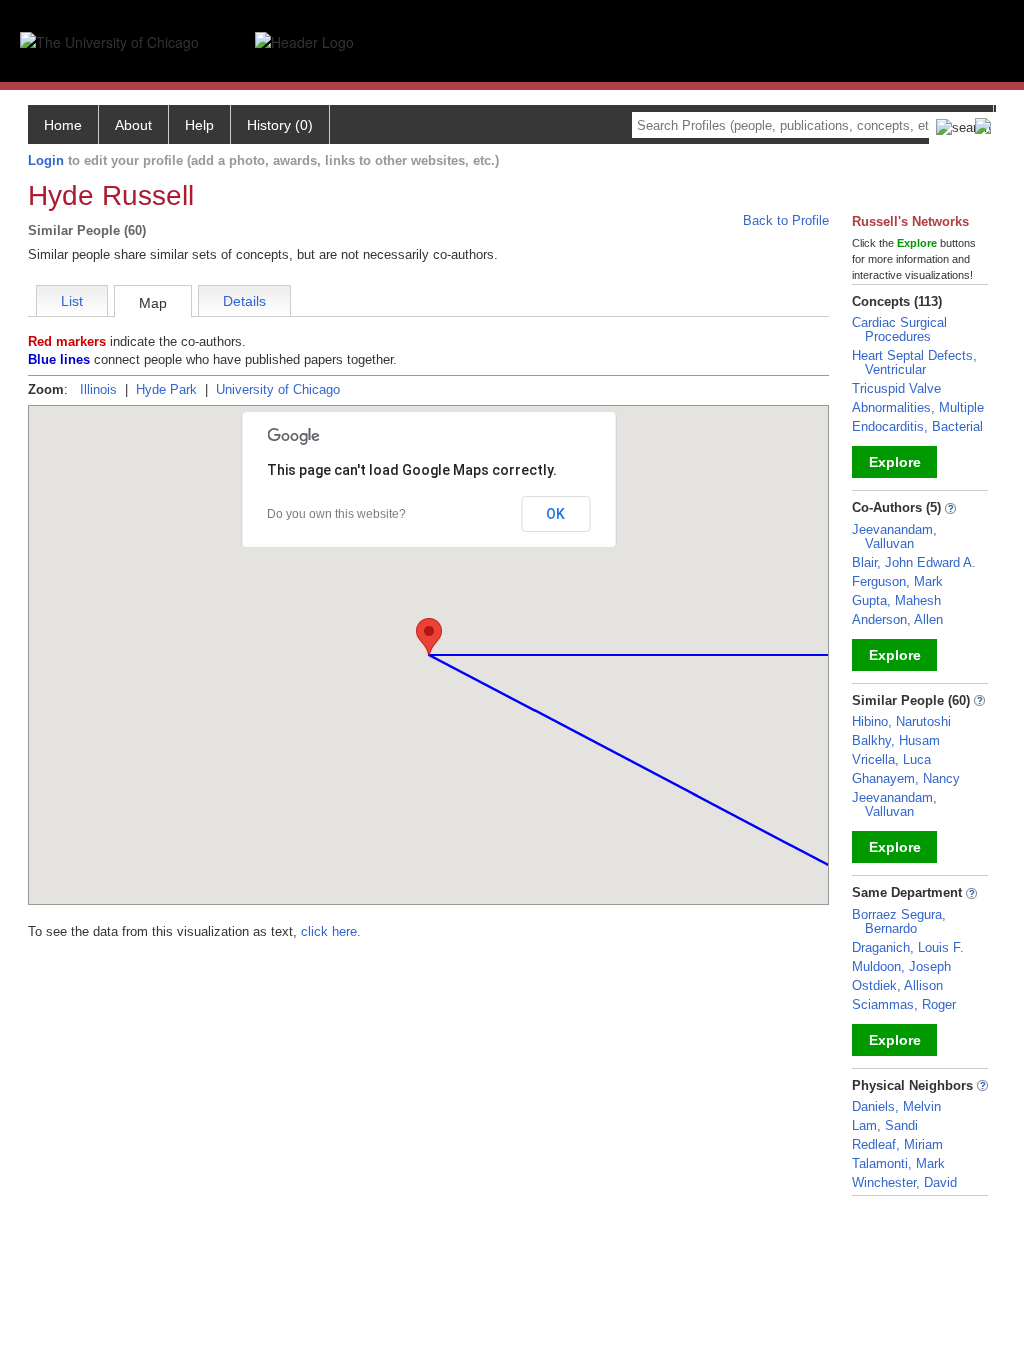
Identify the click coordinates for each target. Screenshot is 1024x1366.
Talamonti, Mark (898, 1163)
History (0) (280, 125)
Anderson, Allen (897, 619)
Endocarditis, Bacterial (917, 426)
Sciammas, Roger (904, 1004)
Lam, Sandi (885, 1125)
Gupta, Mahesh (896, 600)
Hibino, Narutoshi (901, 721)
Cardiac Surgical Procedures (899, 329)
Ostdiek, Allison (897, 985)
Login (46, 160)
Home (63, 125)
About (133, 125)
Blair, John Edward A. (914, 562)
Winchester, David (904, 1182)
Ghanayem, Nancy (906, 778)
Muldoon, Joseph (901, 966)
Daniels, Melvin (896, 1106)
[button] (429, 636)
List (72, 301)
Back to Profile (786, 220)
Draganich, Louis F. (908, 947)
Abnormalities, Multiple (918, 407)
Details (244, 301)
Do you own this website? (336, 514)
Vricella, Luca (891, 759)
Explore (895, 462)
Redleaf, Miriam (897, 1144)
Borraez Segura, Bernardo (899, 921)
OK (555, 514)
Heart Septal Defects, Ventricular (914, 362)
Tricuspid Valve (896, 388)
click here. (331, 931)
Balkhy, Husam (896, 740)
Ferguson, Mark (897, 581)
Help (199, 125)
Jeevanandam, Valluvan (894, 536)
